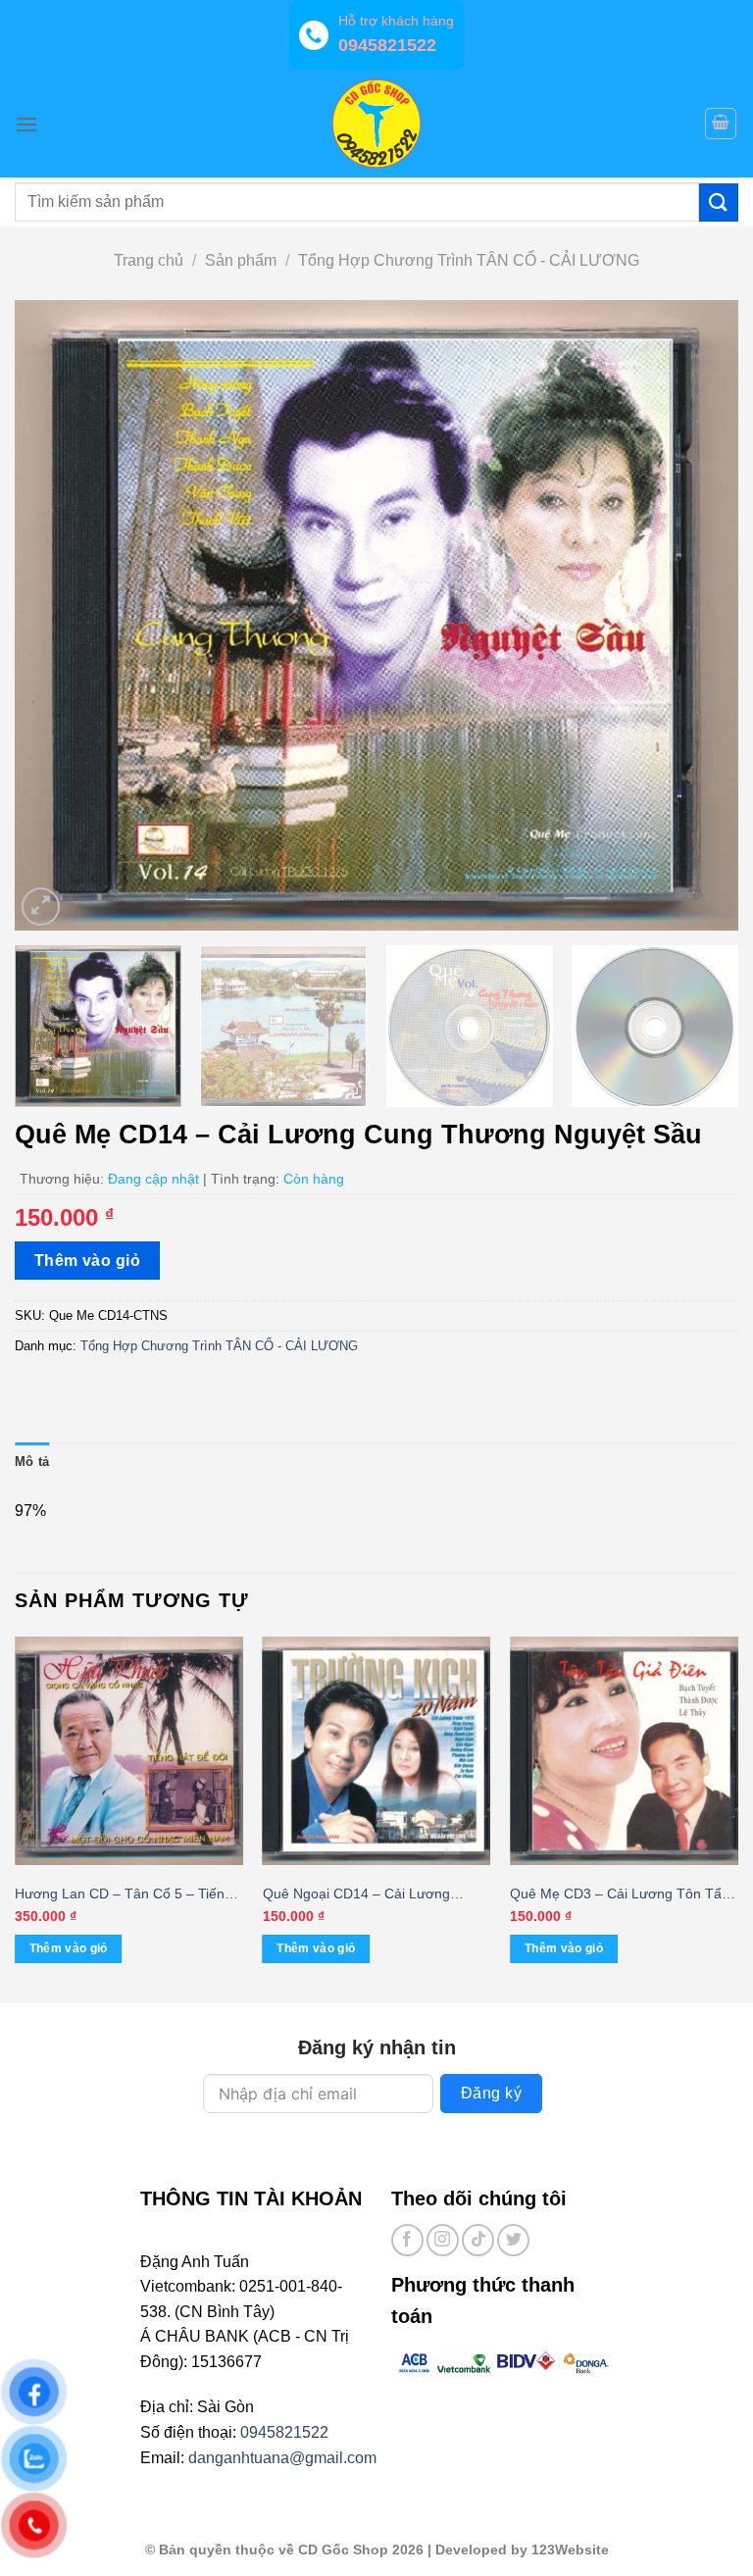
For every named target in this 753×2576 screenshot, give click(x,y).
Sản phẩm (241, 260)
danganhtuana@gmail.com (282, 2458)
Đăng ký (491, 2093)
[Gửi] (719, 202)
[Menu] (26, 124)
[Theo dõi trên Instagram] (443, 2240)
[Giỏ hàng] (721, 124)
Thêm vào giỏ (88, 1261)
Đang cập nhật (153, 1179)
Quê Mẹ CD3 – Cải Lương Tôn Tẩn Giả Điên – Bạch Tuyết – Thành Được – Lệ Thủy (620, 1895)
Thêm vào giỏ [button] (69, 1948)
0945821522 (284, 2432)
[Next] (699, 615)
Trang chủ (149, 260)
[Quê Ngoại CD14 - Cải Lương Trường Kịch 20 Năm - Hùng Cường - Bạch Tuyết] (377, 1751)
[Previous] (54, 615)
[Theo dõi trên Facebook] (407, 2240)
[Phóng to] (41, 907)
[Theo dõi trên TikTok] (478, 2240)
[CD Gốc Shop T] (376, 124)
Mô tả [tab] (32, 1462)
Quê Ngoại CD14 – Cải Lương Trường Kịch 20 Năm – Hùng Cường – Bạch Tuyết (376, 1895)
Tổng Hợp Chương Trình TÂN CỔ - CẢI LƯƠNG (469, 260)
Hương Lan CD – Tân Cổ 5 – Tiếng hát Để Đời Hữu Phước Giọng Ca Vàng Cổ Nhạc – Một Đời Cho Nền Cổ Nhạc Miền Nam (124, 1895)
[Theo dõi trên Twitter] (513, 2240)
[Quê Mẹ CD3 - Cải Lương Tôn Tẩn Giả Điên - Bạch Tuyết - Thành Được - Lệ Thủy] (624, 1751)
